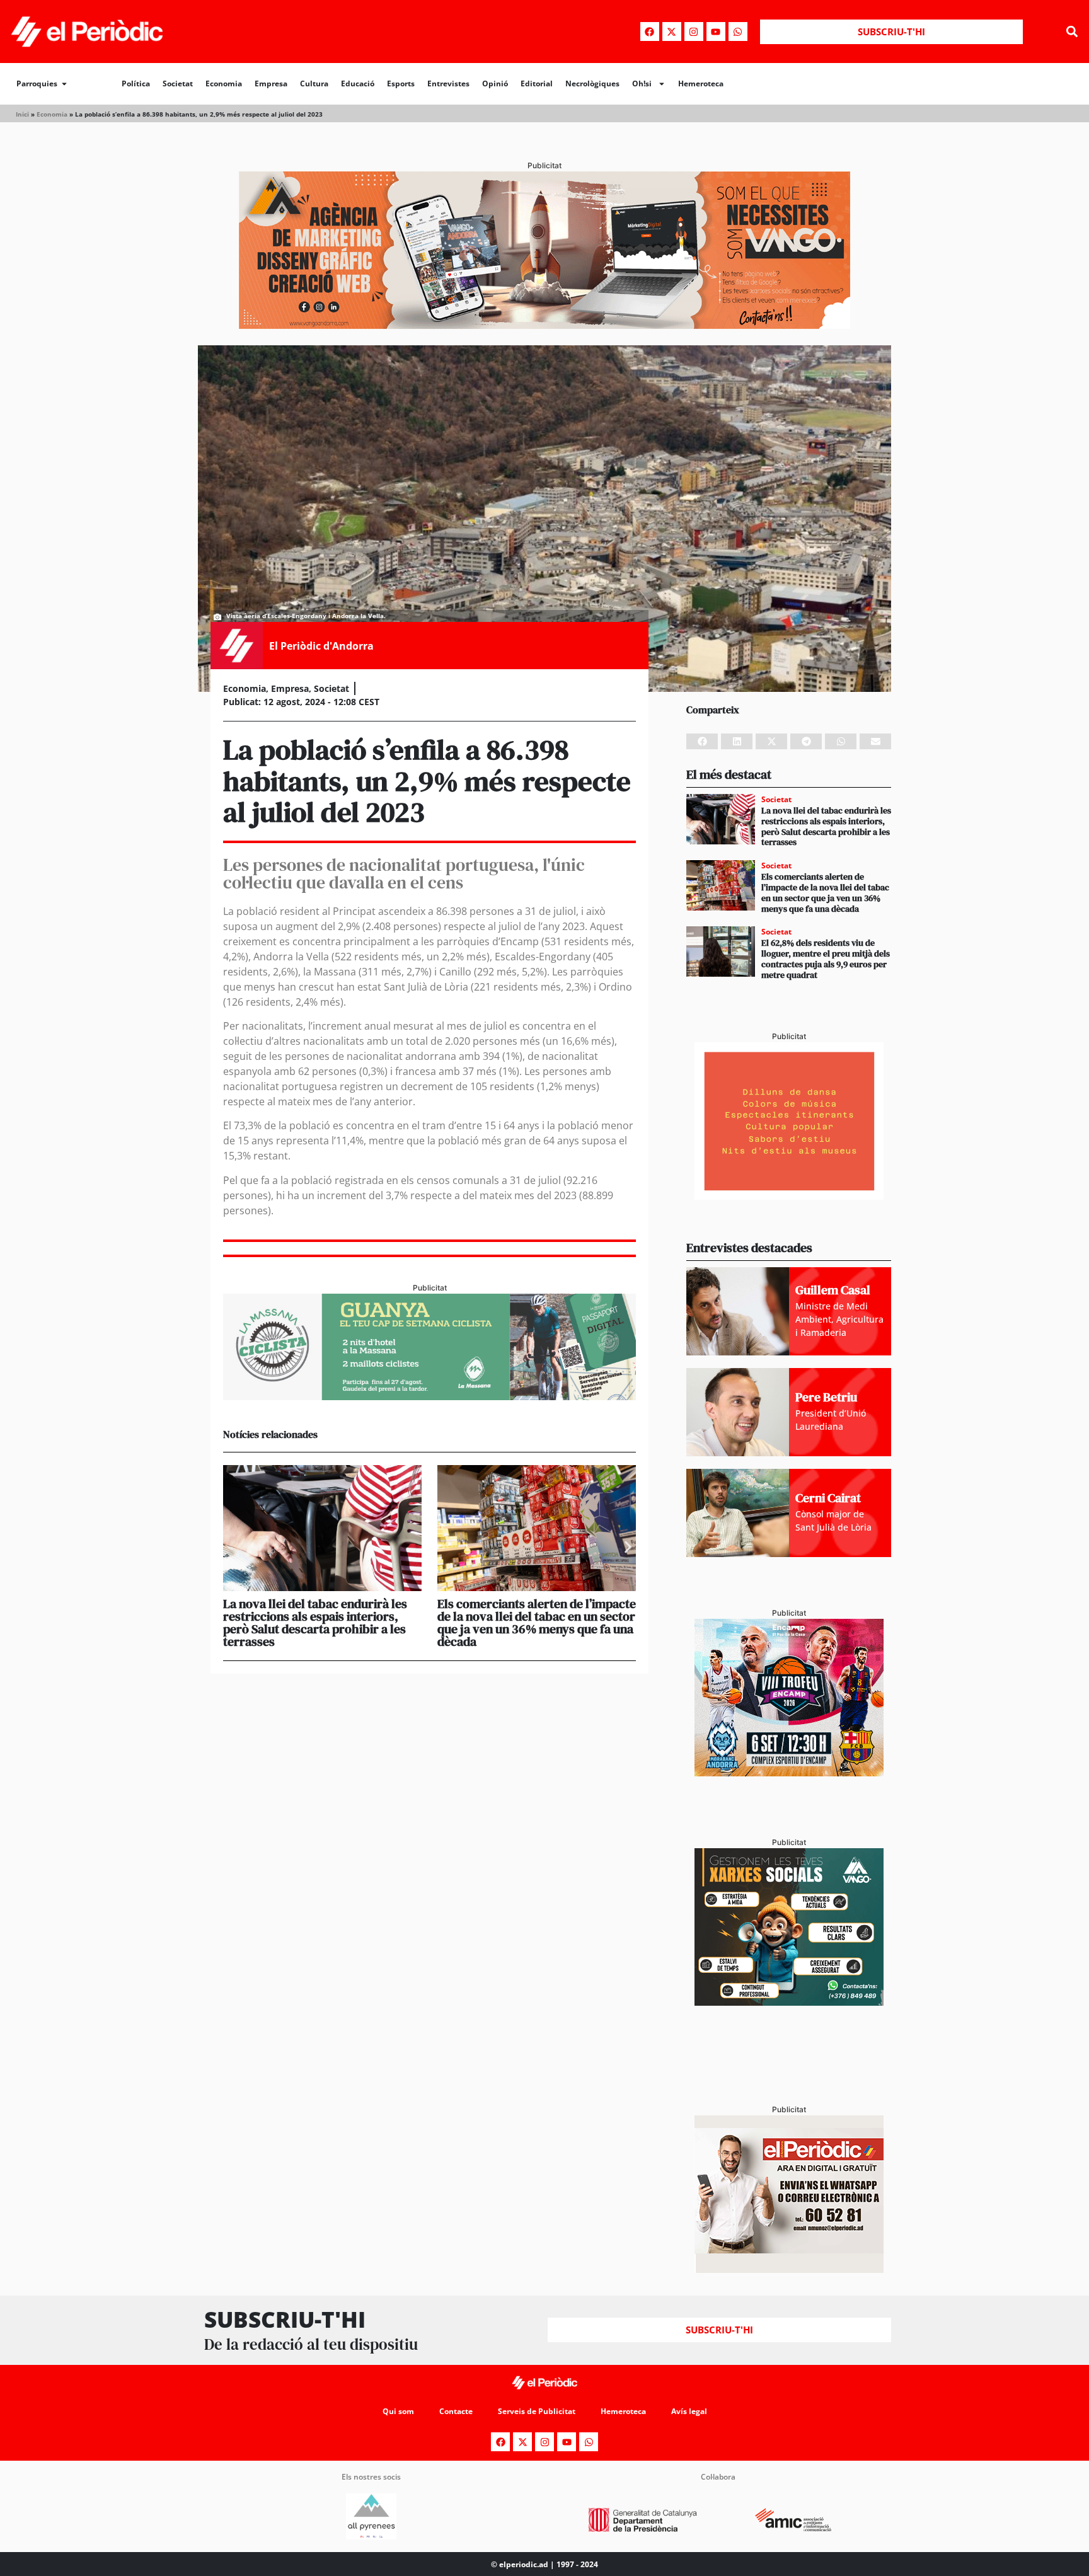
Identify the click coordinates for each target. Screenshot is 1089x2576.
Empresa (271, 83)
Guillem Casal (833, 1290)
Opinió (495, 83)
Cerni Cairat (828, 1498)
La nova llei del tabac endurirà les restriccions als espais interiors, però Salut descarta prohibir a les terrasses (315, 1623)
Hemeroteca (701, 83)
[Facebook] (650, 32)
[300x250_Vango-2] (789, 2002)
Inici (22, 114)
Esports (401, 83)
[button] (1072, 32)
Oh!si (642, 83)
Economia (224, 83)
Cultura (314, 83)
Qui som (398, 2411)
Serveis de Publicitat (537, 2411)
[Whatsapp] (738, 32)
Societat (178, 83)
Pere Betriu (826, 1397)
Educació (358, 83)
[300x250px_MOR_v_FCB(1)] (789, 1773)
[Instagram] (694, 32)
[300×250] (789, 1196)
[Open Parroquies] (64, 84)
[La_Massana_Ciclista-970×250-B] (429, 1396)
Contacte (456, 2411)
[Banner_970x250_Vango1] (544, 325)
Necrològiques (592, 83)
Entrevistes (448, 83)
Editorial (537, 83)
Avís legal (689, 2411)
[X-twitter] (672, 32)
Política (136, 83)
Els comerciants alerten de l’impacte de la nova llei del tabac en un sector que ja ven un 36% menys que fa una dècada (537, 1623)
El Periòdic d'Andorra (321, 646)
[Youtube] (716, 32)
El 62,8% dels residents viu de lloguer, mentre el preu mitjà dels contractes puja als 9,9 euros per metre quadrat (826, 958)
